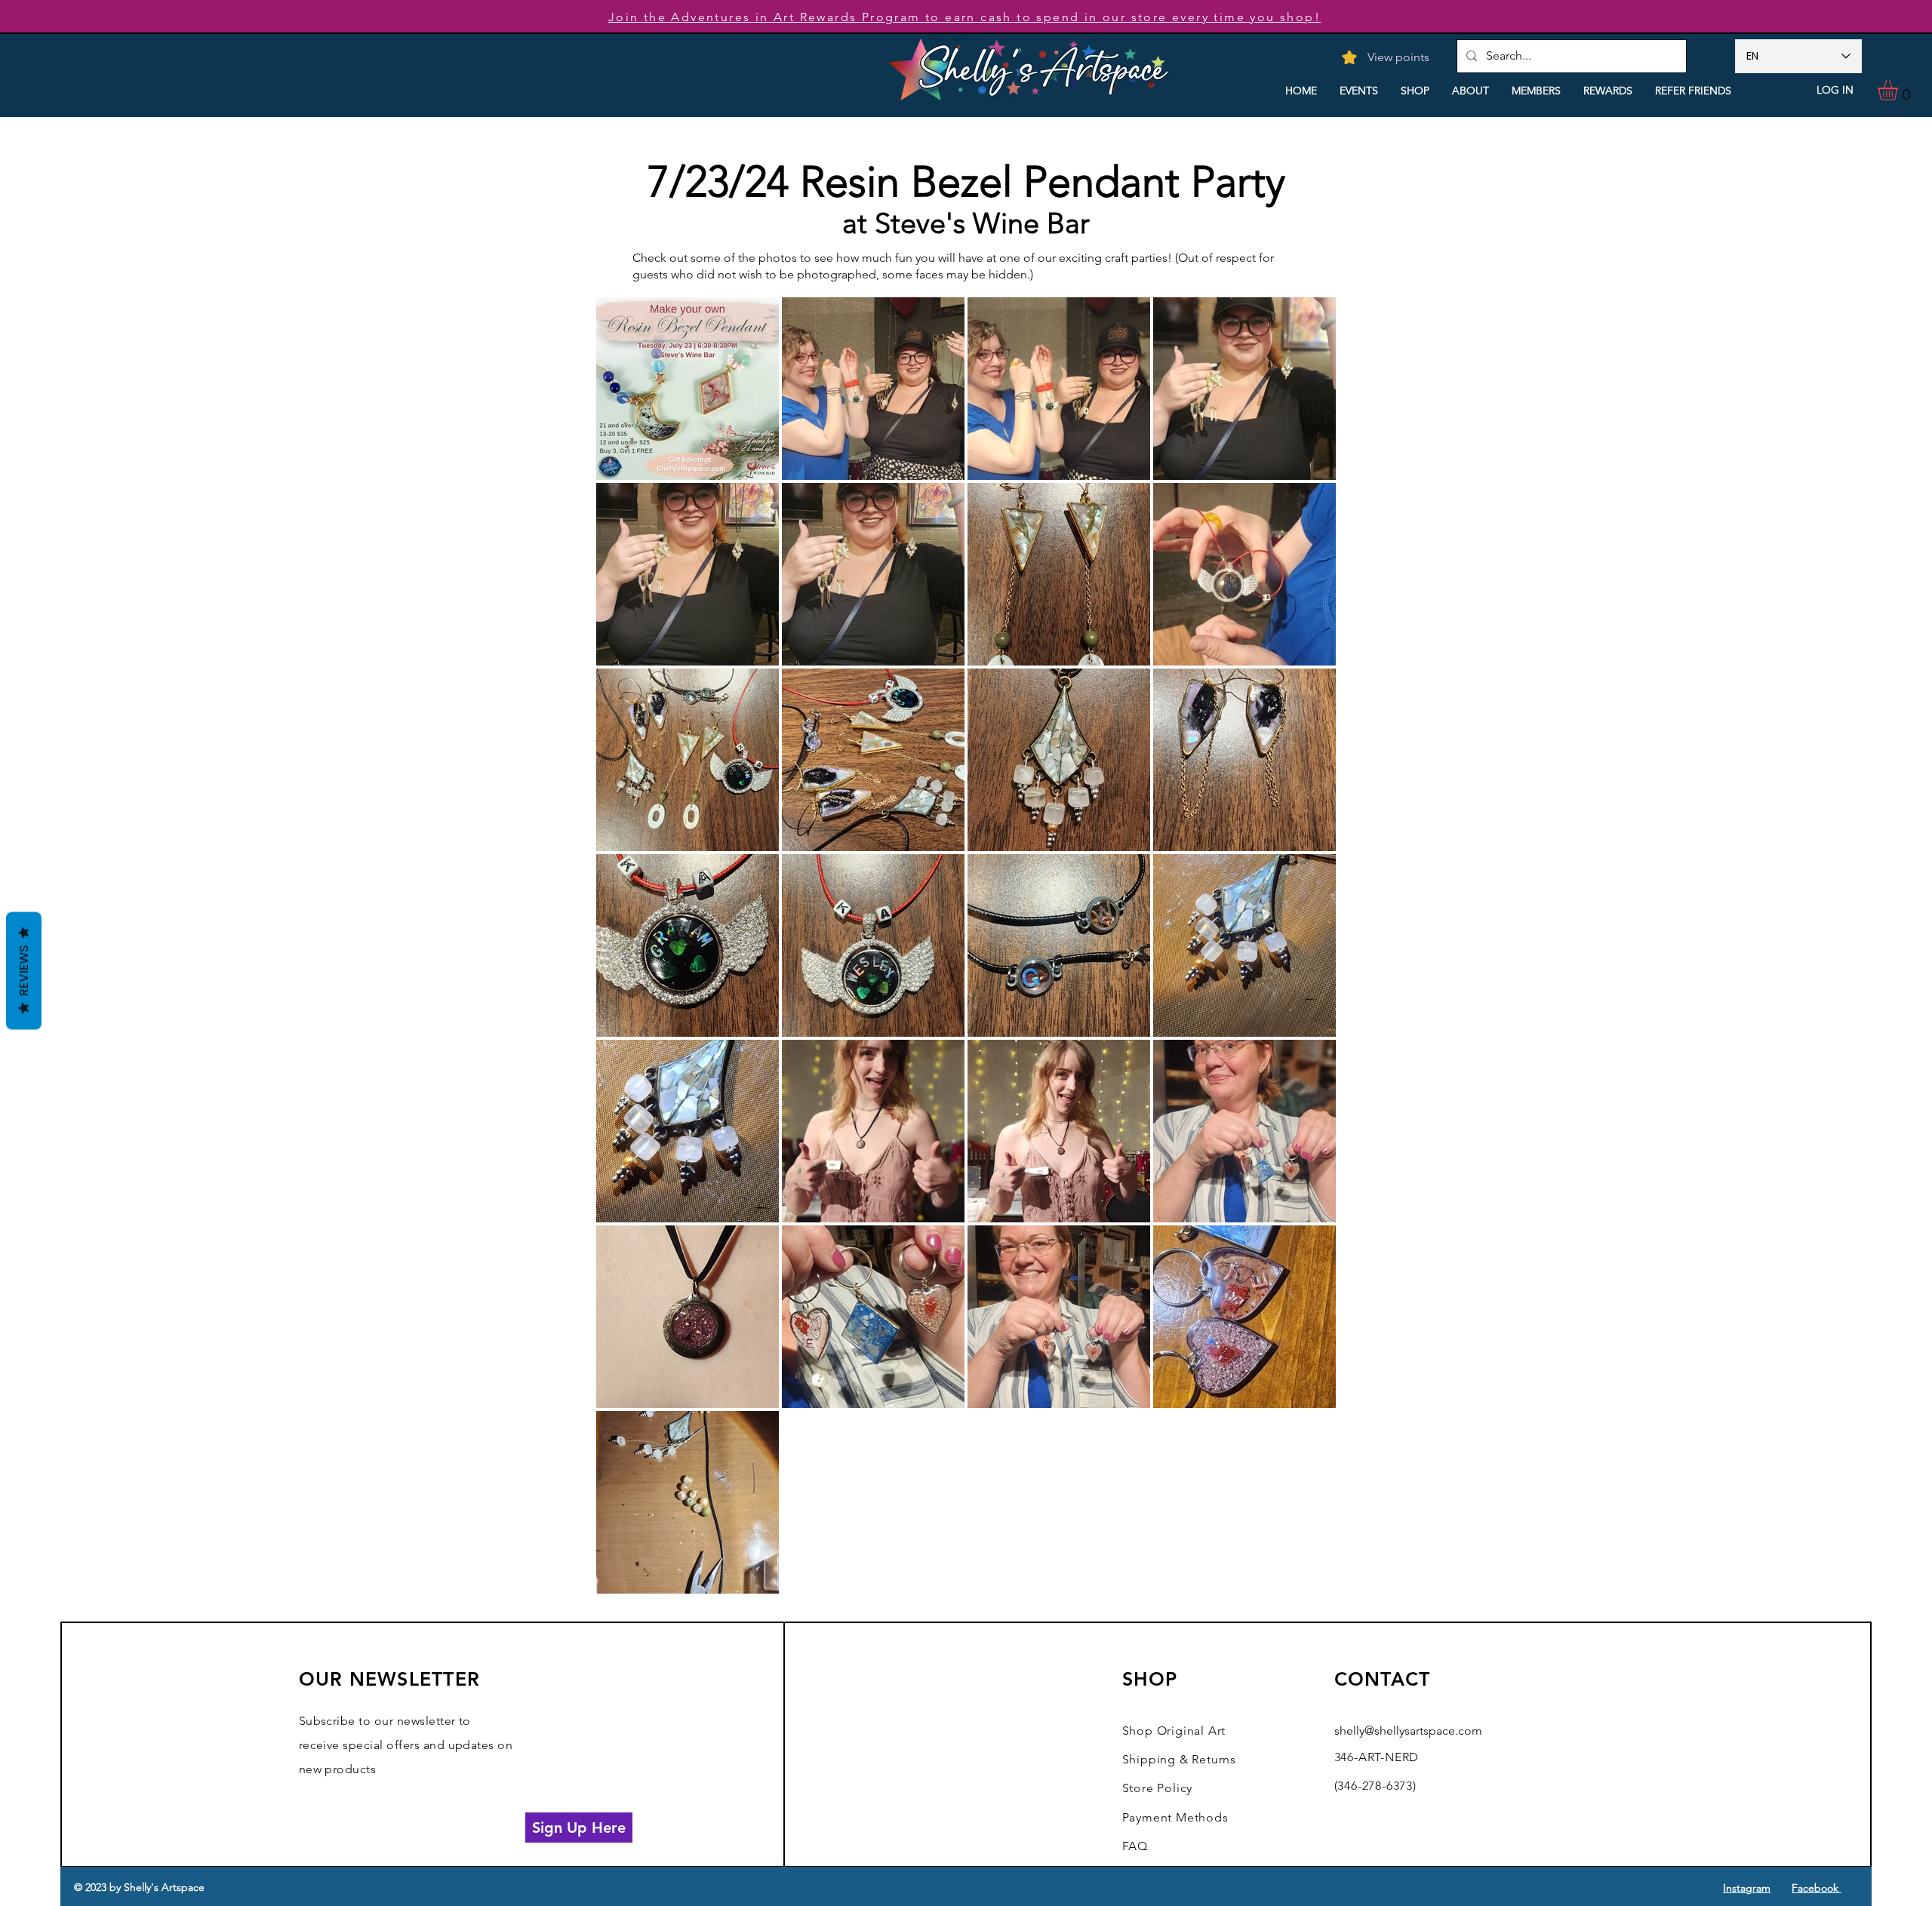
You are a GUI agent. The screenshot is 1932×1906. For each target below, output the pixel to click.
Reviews (24, 971)
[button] (1900, 90)
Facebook (1817, 1888)
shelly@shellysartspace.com (1408, 1731)
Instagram (1747, 1888)
